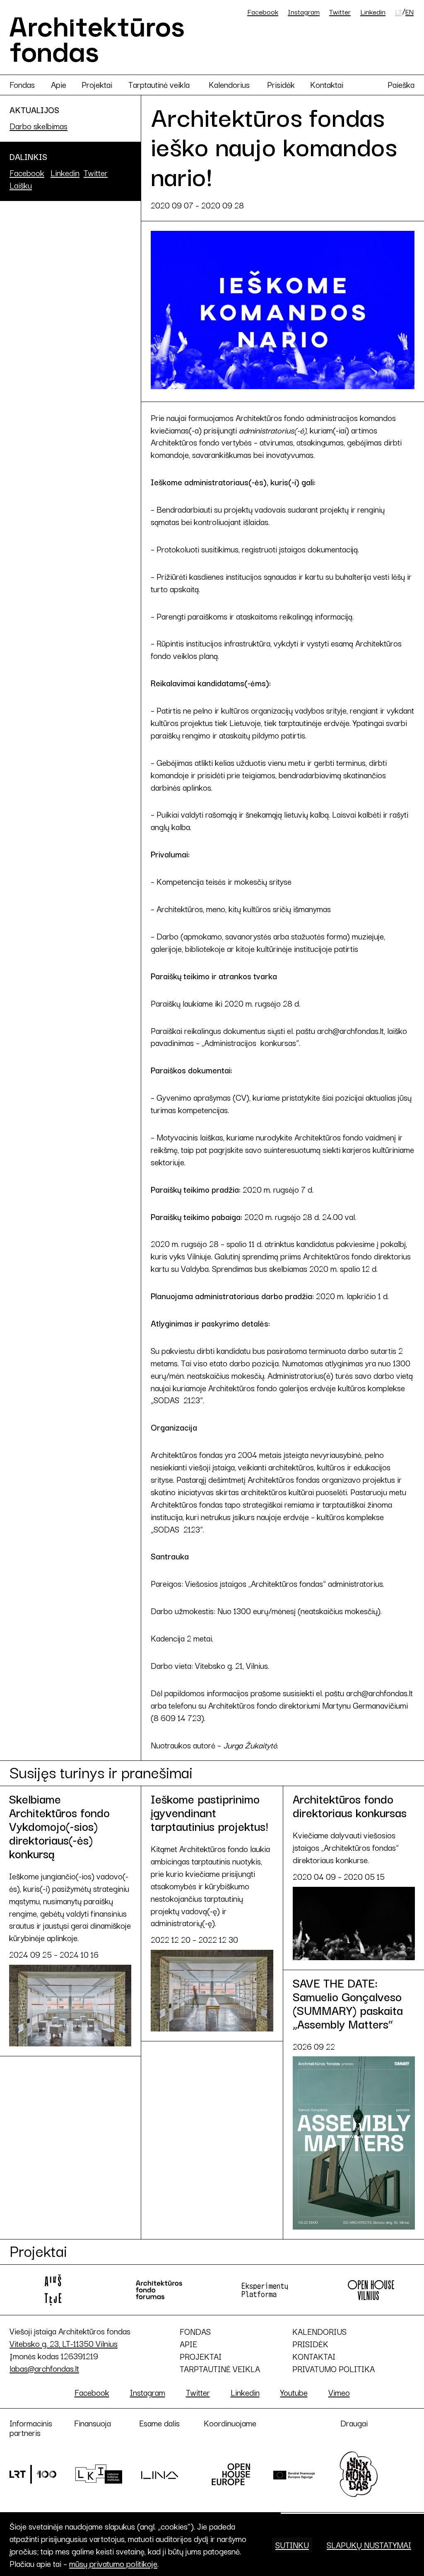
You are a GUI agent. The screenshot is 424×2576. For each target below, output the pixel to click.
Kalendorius (229, 84)
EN (410, 12)
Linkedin (373, 11)
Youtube (294, 2392)
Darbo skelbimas (39, 126)
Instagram (304, 11)
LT (399, 12)
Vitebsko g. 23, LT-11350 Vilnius (64, 2343)
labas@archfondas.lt (44, 2368)
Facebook (263, 11)
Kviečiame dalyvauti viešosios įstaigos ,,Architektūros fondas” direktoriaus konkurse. (350, 1837)
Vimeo (339, 2392)
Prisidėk (281, 84)
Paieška (401, 84)
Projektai (97, 84)
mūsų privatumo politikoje (113, 2563)
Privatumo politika (334, 2369)
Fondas (22, 84)
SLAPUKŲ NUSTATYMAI (369, 2545)
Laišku (21, 185)
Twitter (340, 11)
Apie (59, 84)
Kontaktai (327, 84)
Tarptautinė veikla (159, 84)
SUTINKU (292, 2545)
